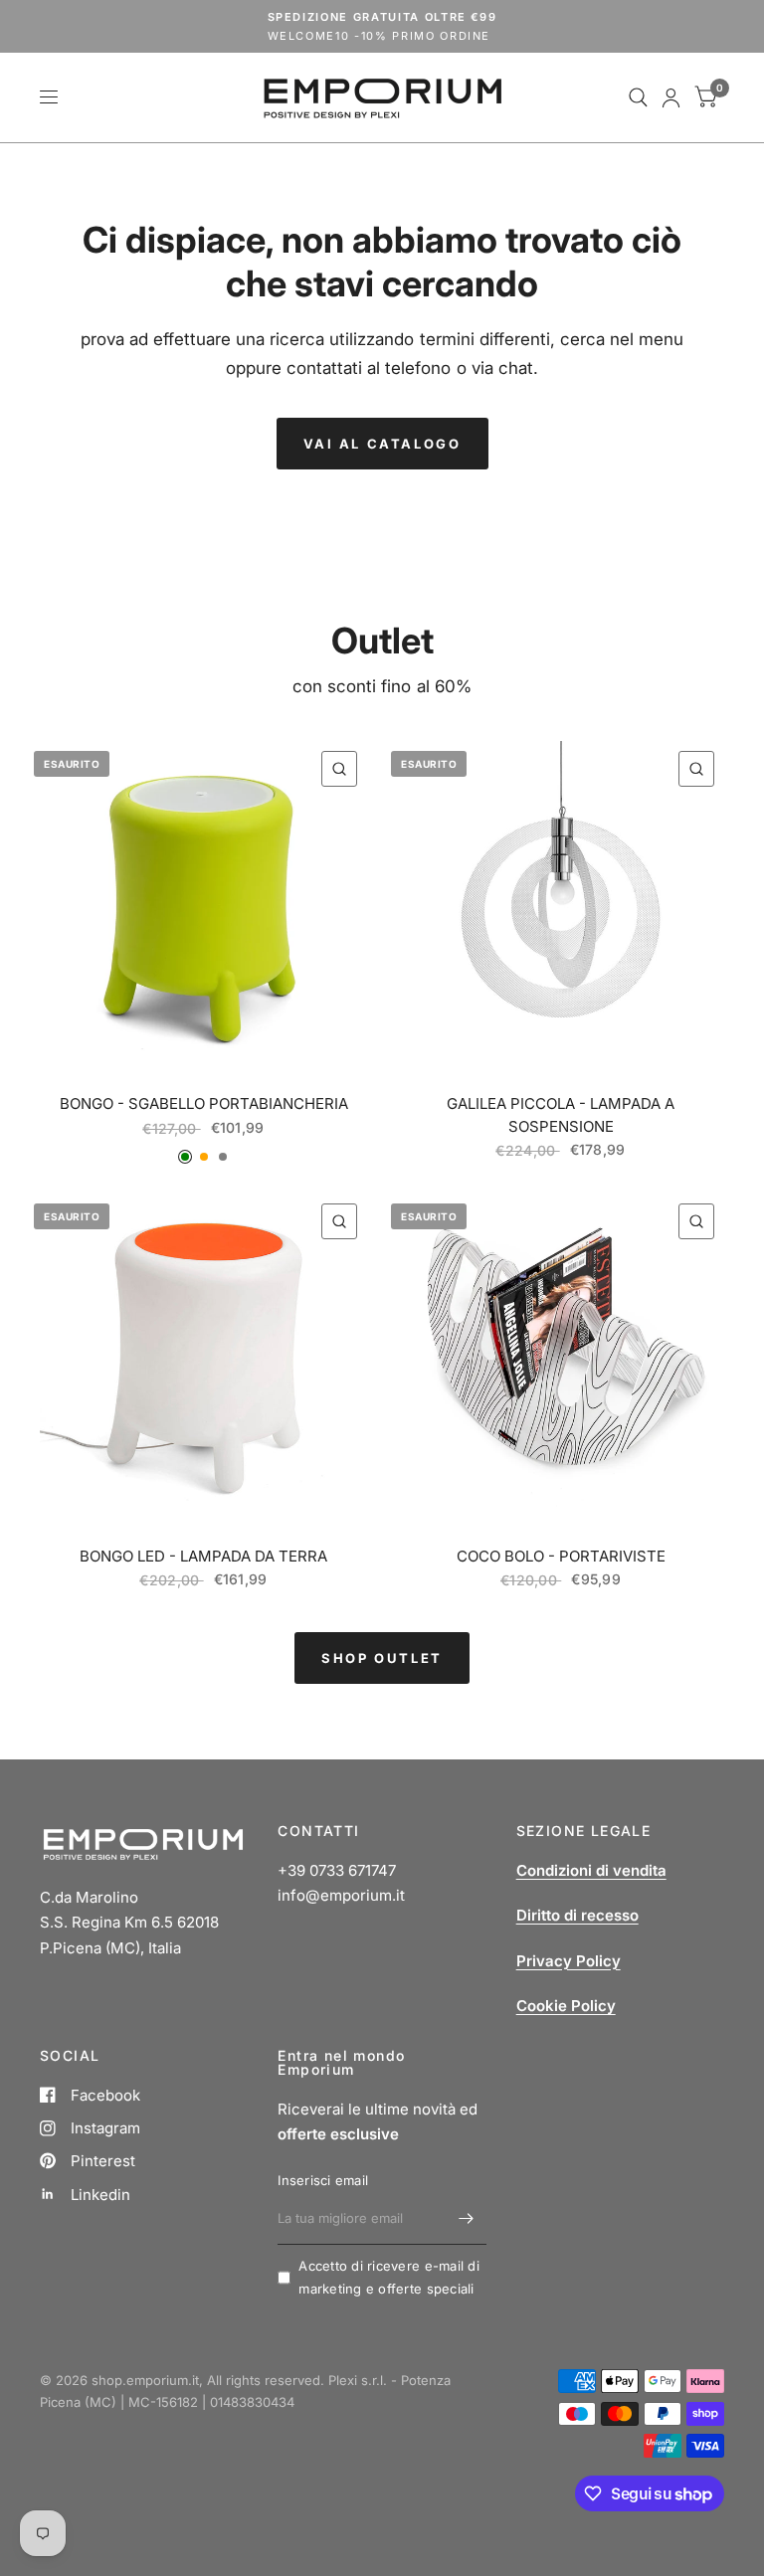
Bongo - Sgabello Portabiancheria (204, 1104)
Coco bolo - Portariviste (561, 1556)
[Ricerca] (638, 97)
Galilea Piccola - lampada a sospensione (561, 1115)
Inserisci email (323, 2180)
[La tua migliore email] (467, 2219)
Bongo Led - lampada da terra (203, 1556)
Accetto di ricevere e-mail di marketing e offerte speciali (389, 2277)
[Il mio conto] (671, 97)
